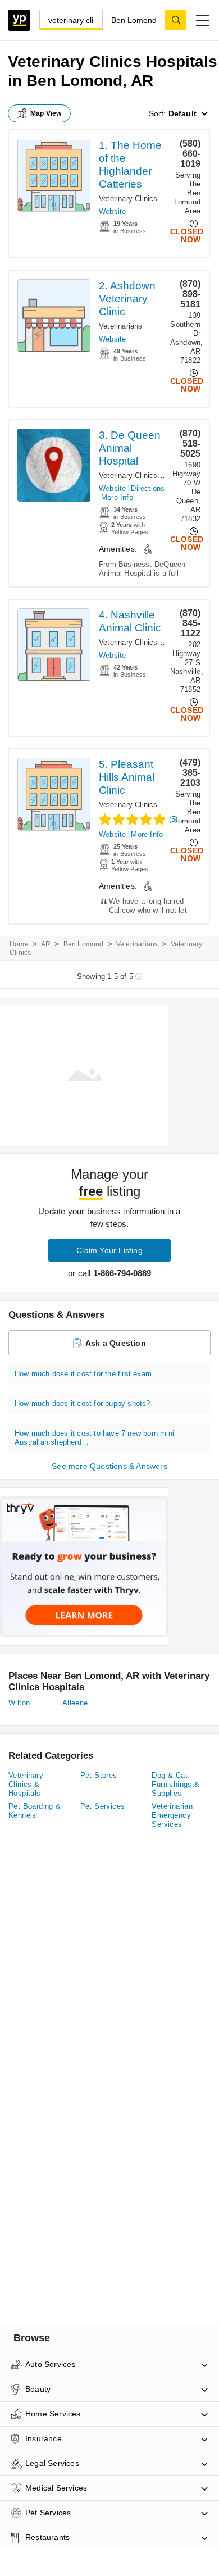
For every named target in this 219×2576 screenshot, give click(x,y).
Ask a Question (116, 1343)
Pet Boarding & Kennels (35, 1811)
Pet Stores (99, 1775)
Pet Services (103, 1806)
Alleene (75, 1703)
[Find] (176, 20)
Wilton (19, 1703)
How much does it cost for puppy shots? (83, 1403)
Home (19, 944)
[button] (203, 20)
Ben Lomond (84, 944)
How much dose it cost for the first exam (83, 1374)
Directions (148, 488)
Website (112, 211)
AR (46, 944)
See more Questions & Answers (109, 1466)
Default (182, 113)
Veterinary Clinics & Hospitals (149, 199)
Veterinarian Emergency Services (172, 1815)
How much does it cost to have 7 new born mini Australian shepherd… (94, 1438)
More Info (117, 497)
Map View (46, 113)
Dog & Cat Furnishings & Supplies (175, 1784)
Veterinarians (121, 326)
